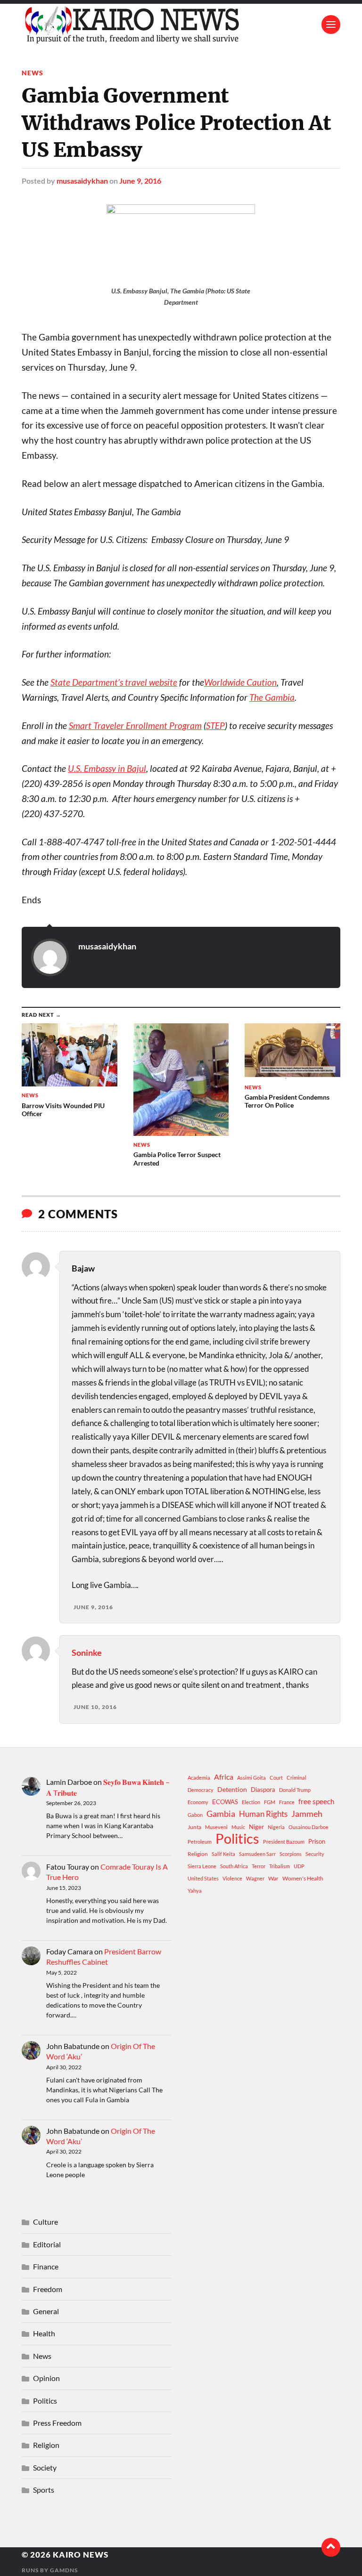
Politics (237, 1839)
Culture (45, 2222)
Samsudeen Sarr (257, 1854)
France (287, 1802)
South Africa (234, 1866)
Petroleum (200, 1842)
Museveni (216, 1827)
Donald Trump (295, 1790)
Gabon (195, 1815)
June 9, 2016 (140, 181)
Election (251, 1802)
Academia (199, 1778)
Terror (259, 1866)
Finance (46, 2266)
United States (203, 1878)
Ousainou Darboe (309, 1827)
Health (44, 2333)
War (273, 1878)
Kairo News (81, 2555)
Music (238, 1827)
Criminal (296, 1778)
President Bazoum (284, 1842)
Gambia (221, 1814)
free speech (316, 1801)
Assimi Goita (251, 1778)
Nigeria (276, 1827)
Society (45, 2467)
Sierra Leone (202, 1866)
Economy (198, 1802)
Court (276, 1778)
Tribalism (280, 1866)
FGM (270, 1802)
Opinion (46, 2378)
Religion (198, 1854)
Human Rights (263, 1814)
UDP (299, 1866)
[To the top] (331, 2547)
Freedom (48, 2289)
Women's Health (303, 1878)
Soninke (87, 1653)
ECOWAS (225, 1802)
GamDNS (64, 2570)
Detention (232, 1789)
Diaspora (263, 1790)
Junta (194, 1827)
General (46, 2311)
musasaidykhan (82, 181)
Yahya (195, 1891)
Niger (256, 1827)
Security (315, 1854)
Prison (317, 1841)
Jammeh (307, 1814)
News (33, 73)
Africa (224, 1777)
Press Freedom (57, 2423)
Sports (44, 2490)
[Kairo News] (181, 24)
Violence (232, 1878)
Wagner (255, 1878)
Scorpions (291, 1854)
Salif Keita (223, 1854)
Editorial (47, 2244)
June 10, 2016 (95, 1707)
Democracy (201, 1790)
